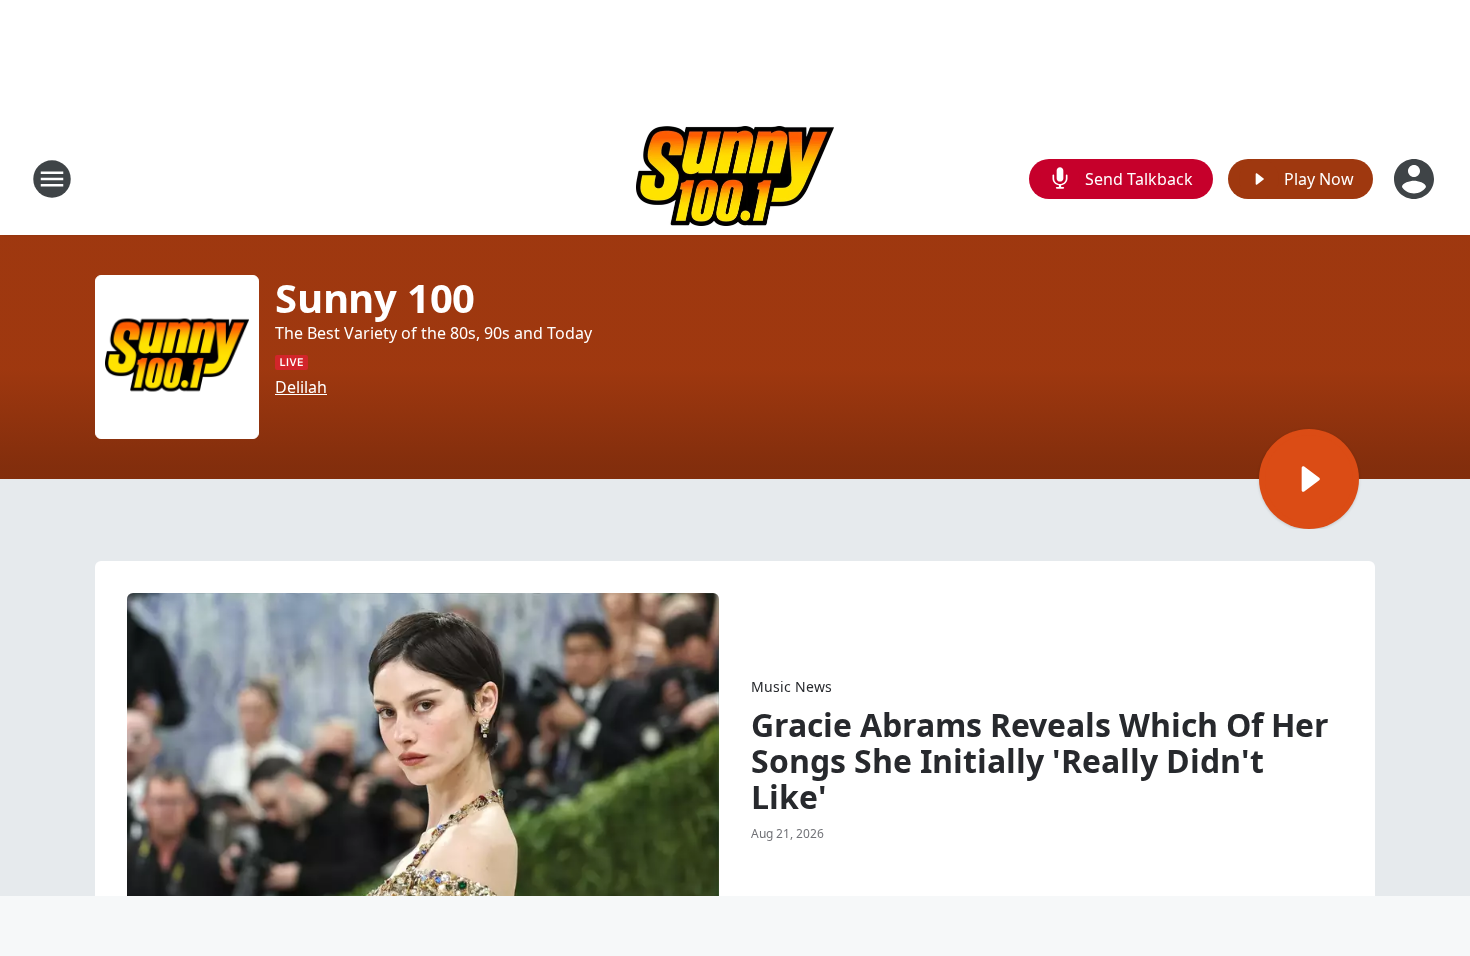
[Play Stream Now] (1309, 479)
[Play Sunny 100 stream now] (177, 357)
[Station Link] (735, 178)
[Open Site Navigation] (52, 179)
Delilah (301, 387)
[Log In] (1416, 179)
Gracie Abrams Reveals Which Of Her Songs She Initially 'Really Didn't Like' (1040, 761)
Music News (791, 686)
